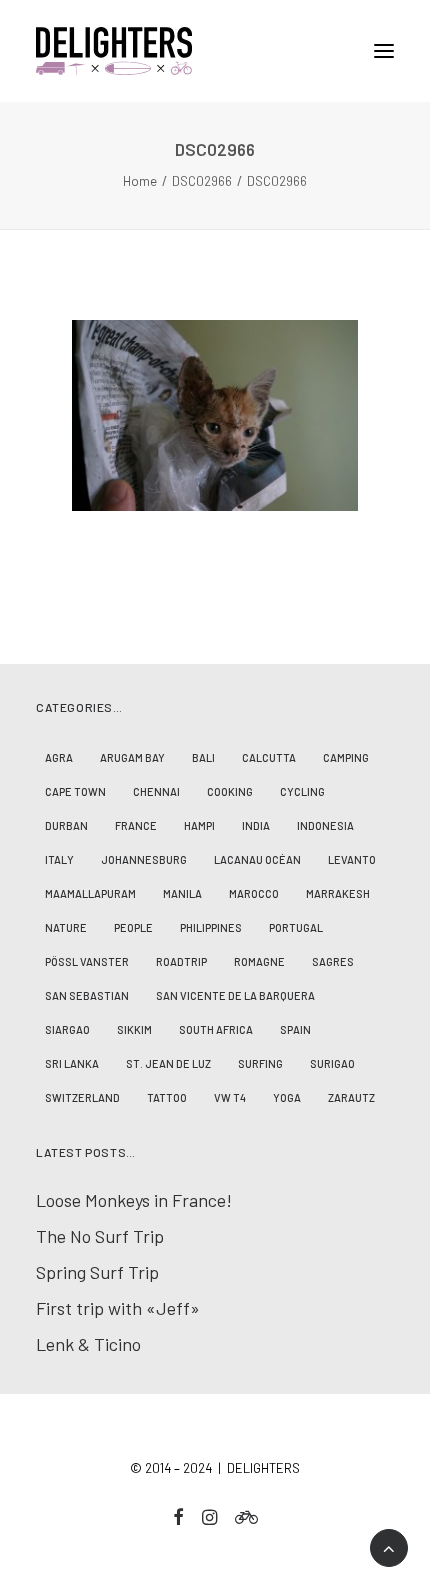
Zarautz (351, 1097)
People (133, 927)
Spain (295, 1029)
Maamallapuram (90, 893)
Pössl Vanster (87, 961)
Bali (203, 757)
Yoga (287, 1097)
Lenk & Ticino (88, 1344)
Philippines (211, 927)
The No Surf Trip (100, 1236)
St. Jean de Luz (168, 1063)
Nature (66, 927)
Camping (346, 757)
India (256, 825)
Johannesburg (144, 859)
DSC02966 (202, 181)
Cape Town (75, 791)
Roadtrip (181, 961)
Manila (182, 893)
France (136, 825)
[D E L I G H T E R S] (215, 51)
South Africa (216, 1029)
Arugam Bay (132, 757)
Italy (59, 859)
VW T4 (230, 1097)
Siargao (67, 1029)
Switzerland (82, 1097)
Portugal (296, 927)
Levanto (352, 859)
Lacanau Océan (257, 859)
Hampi (199, 825)
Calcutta (269, 757)
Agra (59, 757)
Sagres (333, 961)
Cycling (302, 791)
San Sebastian (87, 995)
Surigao (332, 1063)
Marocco (254, 893)
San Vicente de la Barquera (235, 995)
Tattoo (167, 1097)
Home (140, 181)
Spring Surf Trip (97, 1272)
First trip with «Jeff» (118, 1308)
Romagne (259, 961)
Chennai (156, 791)
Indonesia (325, 825)
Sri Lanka (72, 1063)
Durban (66, 825)
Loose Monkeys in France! (134, 1200)
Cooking (230, 791)
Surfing (260, 1063)
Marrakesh (338, 893)
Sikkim (134, 1029)
